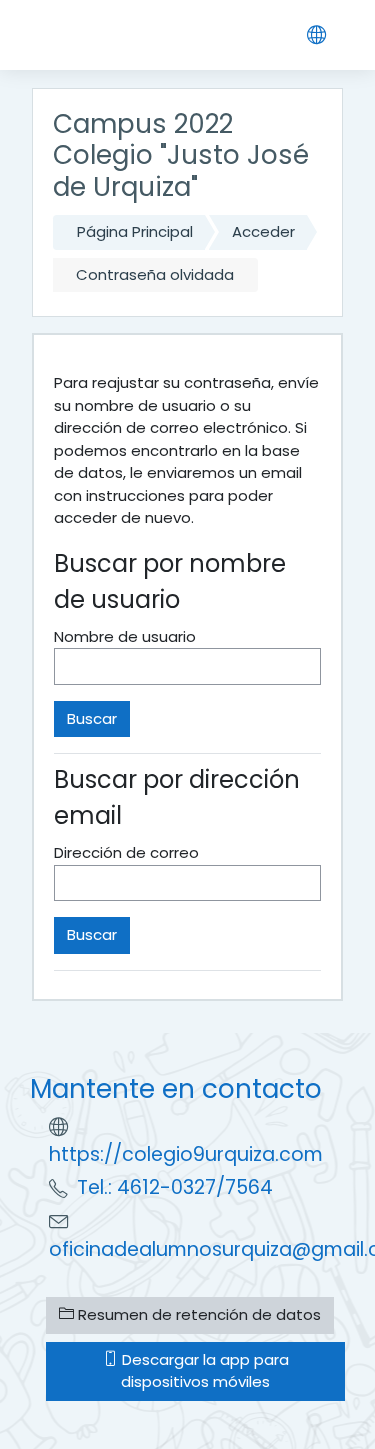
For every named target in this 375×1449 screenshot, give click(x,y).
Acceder (263, 231)
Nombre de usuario (125, 636)
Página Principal (135, 231)
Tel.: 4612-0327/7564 (175, 1187)
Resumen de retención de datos (197, 1314)
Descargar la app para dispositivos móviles (203, 1371)
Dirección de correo (126, 852)
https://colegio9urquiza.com (186, 1154)
